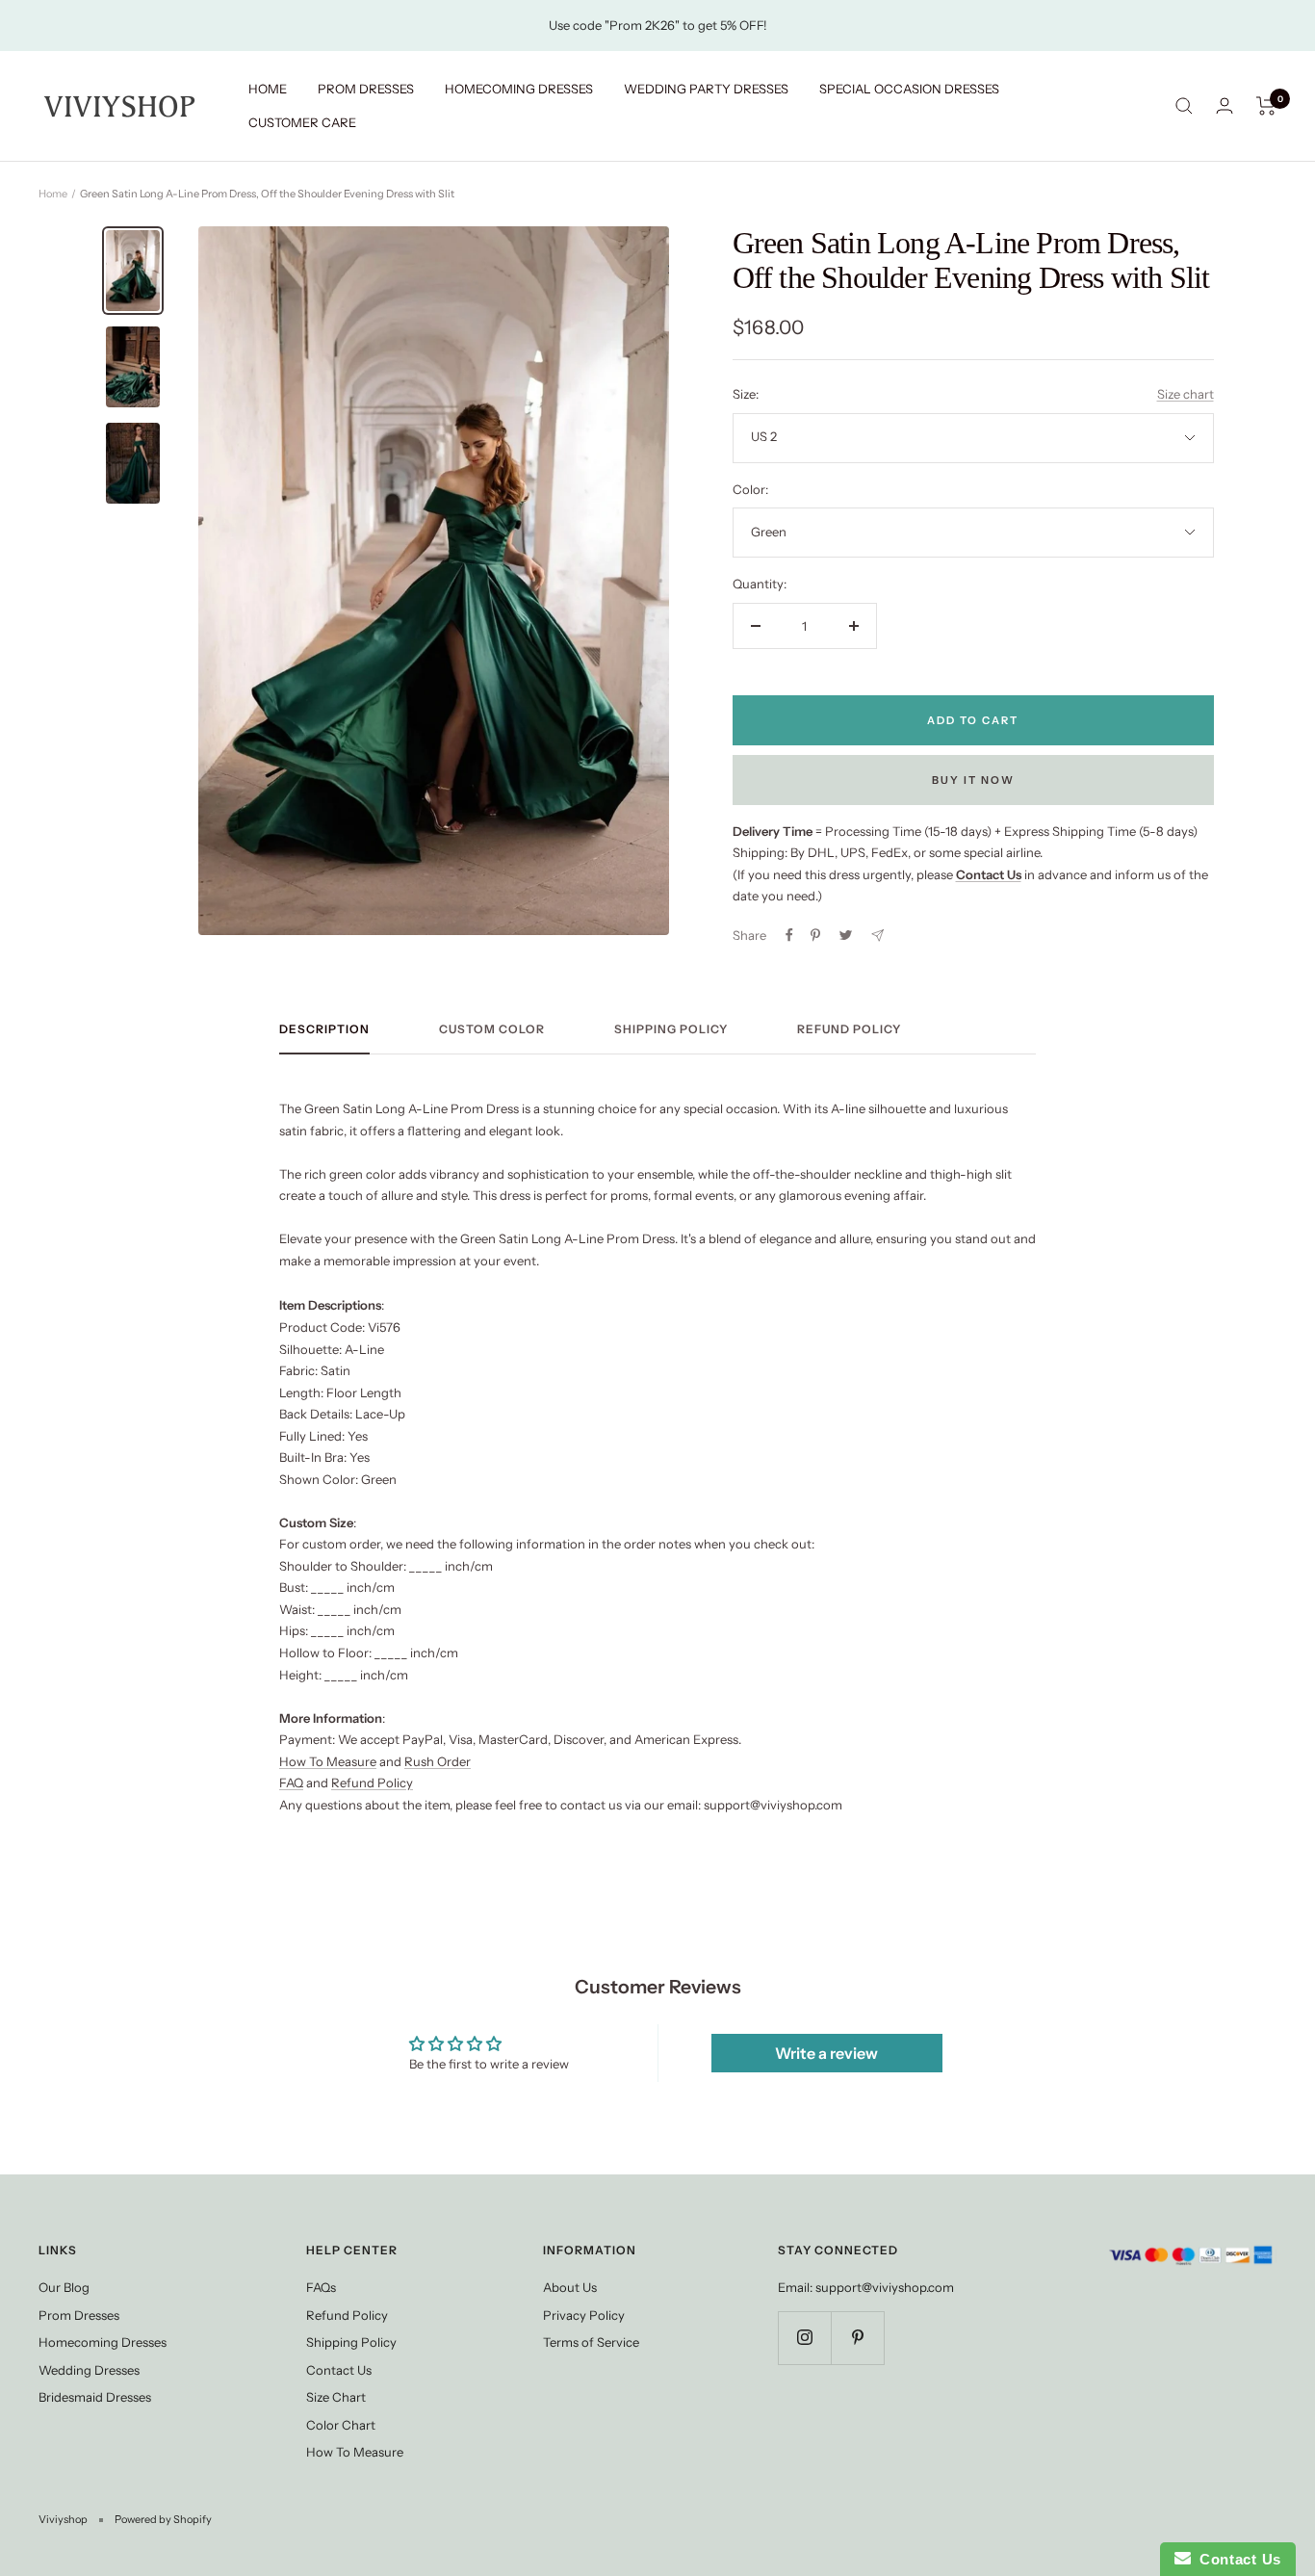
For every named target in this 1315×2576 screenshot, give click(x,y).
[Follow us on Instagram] (804, 2338)
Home (53, 194)
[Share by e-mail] (877, 936)
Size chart (1186, 394)
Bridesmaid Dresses (95, 2397)
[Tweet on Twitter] (846, 935)
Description (324, 1029)
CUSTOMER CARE (302, 122)
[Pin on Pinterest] (815, 935)
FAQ (291, 1782)
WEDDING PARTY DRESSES (706, 89)
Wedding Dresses (89, 2370)
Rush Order (438, 1761)
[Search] (1184, 106)
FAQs (321, 2287)
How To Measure (328, 1761)
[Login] (1225, 105)
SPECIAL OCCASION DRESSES (909, 89)
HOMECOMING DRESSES (519, 89)
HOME (268, 89)
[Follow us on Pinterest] (857, 2338)
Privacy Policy (584, 2315)
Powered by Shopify (163, 2519)
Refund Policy (849, 1029)
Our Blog (64, 2287)
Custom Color (492, 1029)
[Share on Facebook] (789, 935)
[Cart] (1266, 106)
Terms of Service (591, 2342)
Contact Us (339, 2370)
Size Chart (336, 2397)
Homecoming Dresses (103, 2342)
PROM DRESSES (366, 89)
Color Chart (341, 2425)
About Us (570, 2287)
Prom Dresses (79, 2315)
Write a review (826, 2053)
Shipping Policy (671, 1029)
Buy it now (973, 780)
